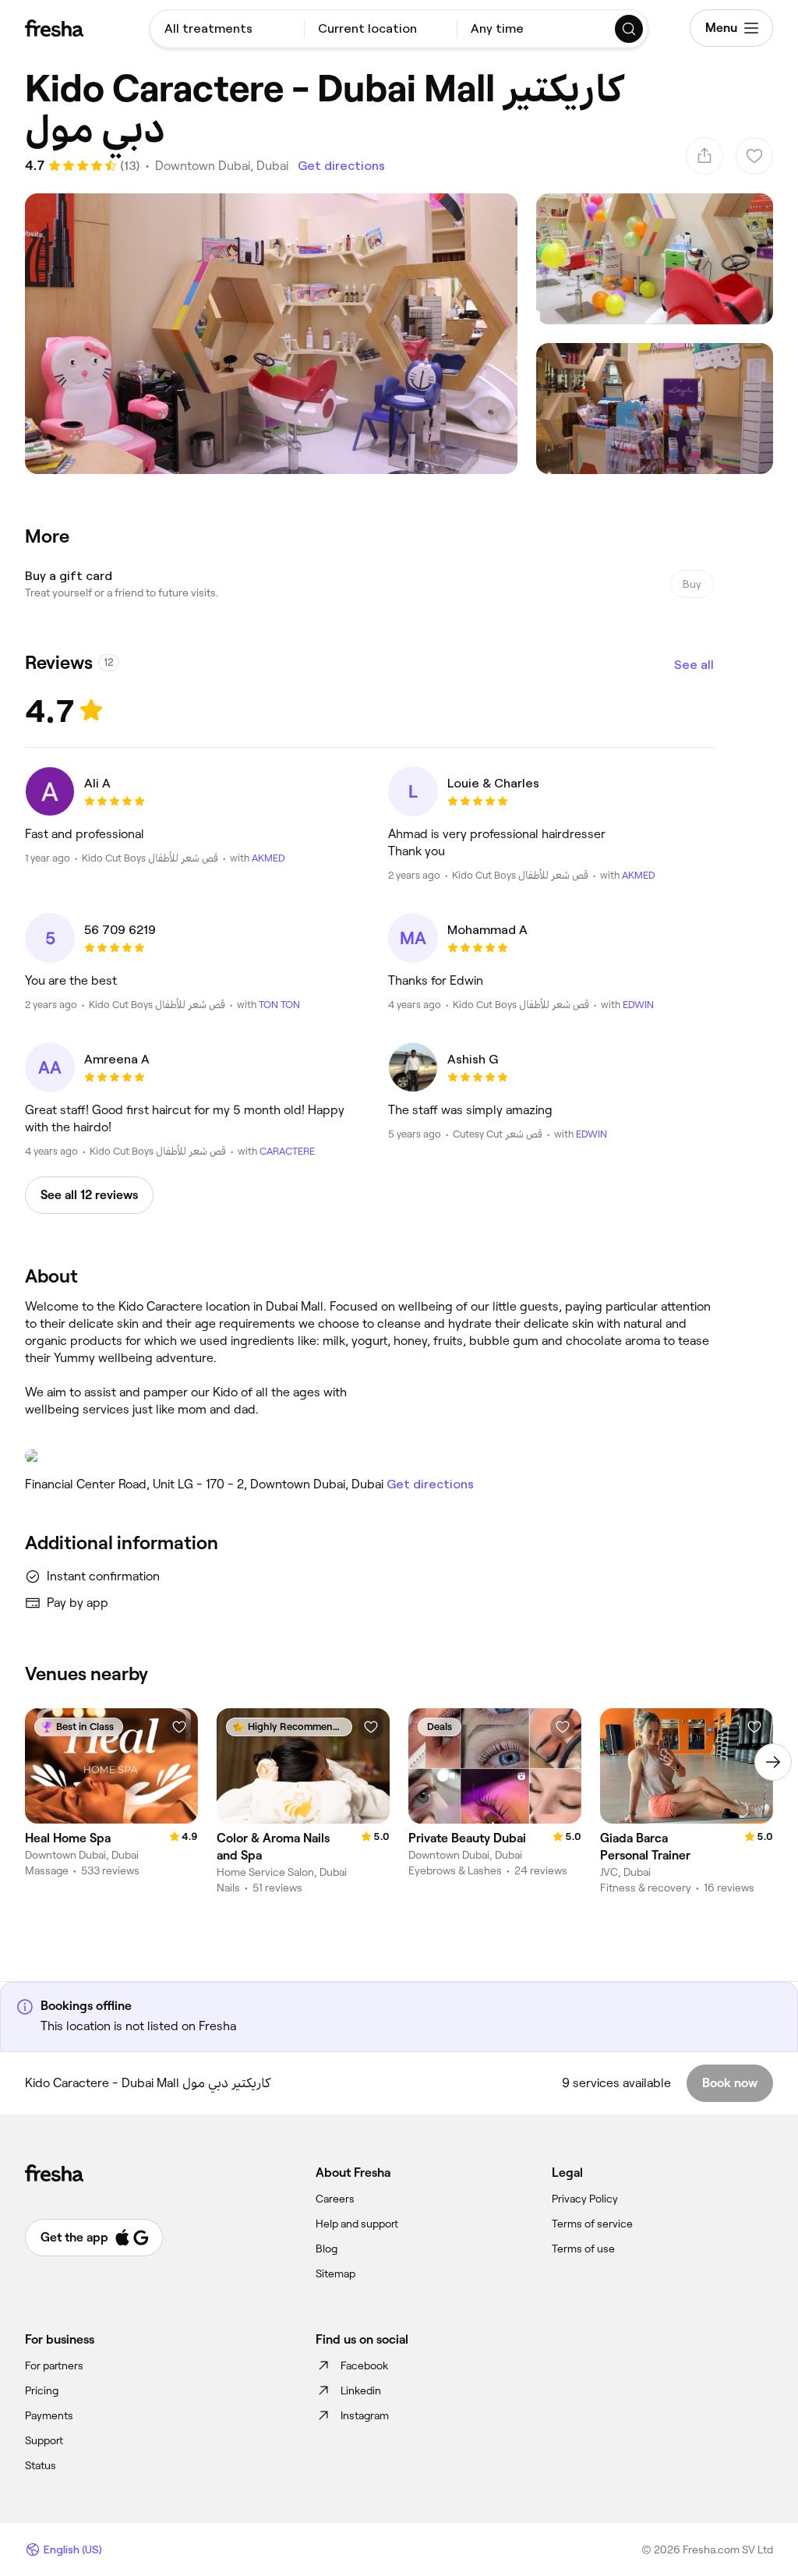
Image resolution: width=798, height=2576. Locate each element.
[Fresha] (54, 28)
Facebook (364, 2365)
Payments (49, 2415)
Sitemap (335, 2273)
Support (44, 2440)
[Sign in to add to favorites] (179, 1727)
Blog (327, 2249)
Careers (335, 2199)
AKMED (268, 858)
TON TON (279, 1005)
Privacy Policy (585, 2199)
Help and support (357, 2224)
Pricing (42, 2390)
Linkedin (361, 2390)
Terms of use (583, 2249)
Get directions (341, 166)
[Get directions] (369, 1456)
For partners (54, 2365)
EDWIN (638, 1005)
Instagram (365, 2415)
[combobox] (227, 29)
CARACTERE (287, 1151)
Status (41, 2465)
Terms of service (592, 2224)
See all (694, 665)
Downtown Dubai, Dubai (222, 166)
